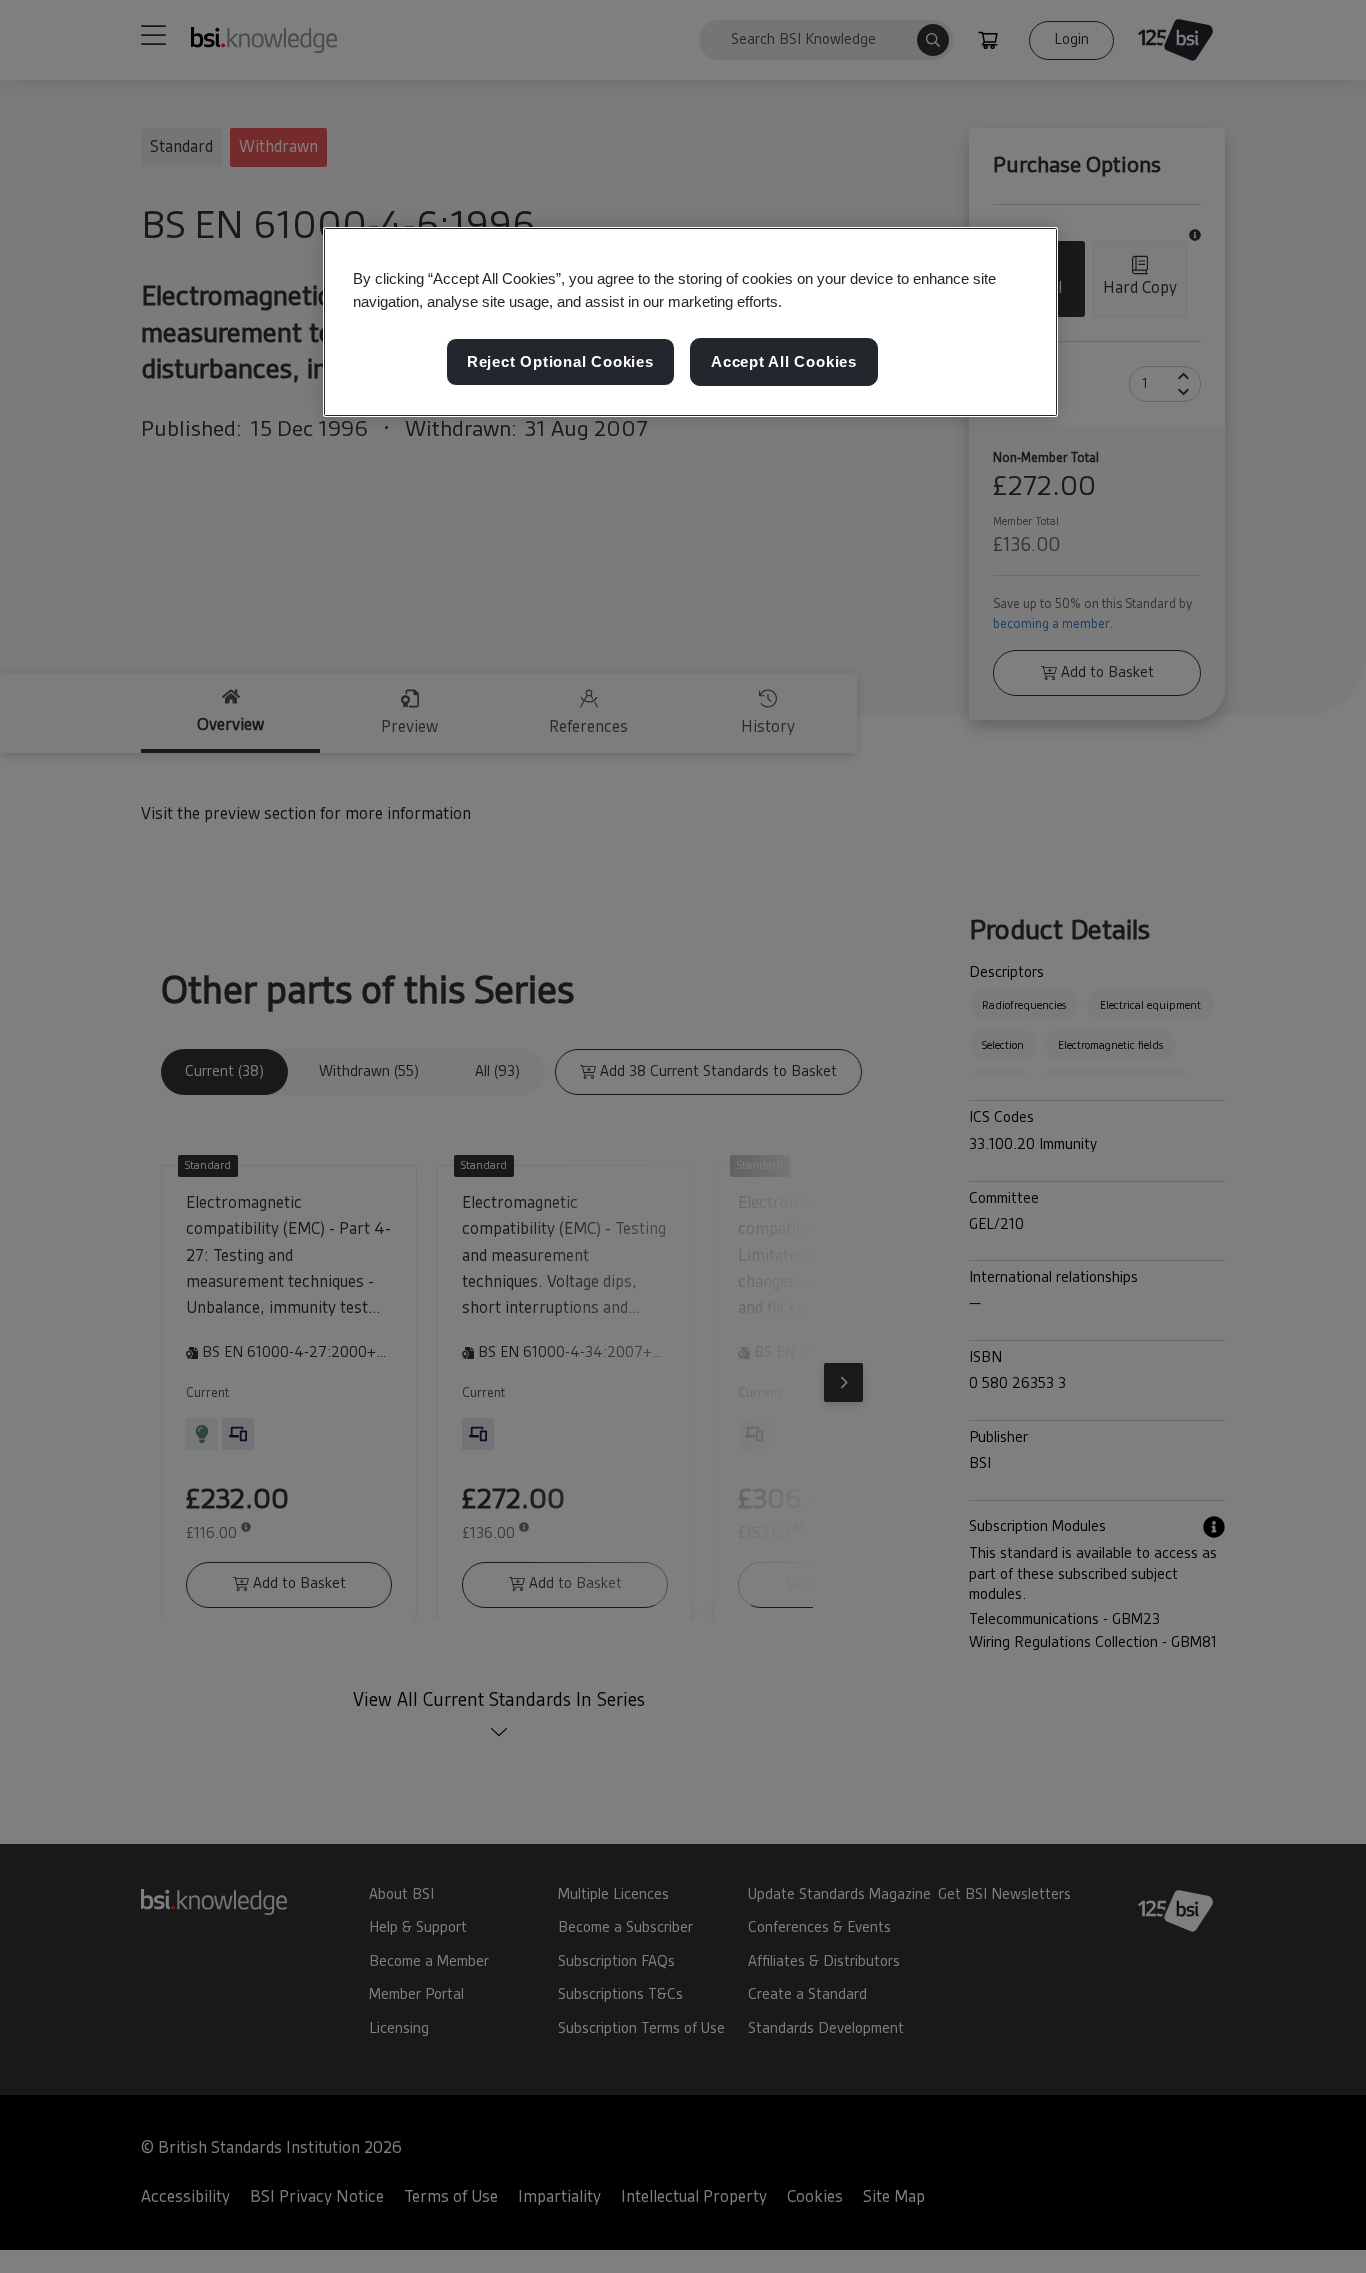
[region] (690, 322)
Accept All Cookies (784, 362)
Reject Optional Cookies (560, 362)
